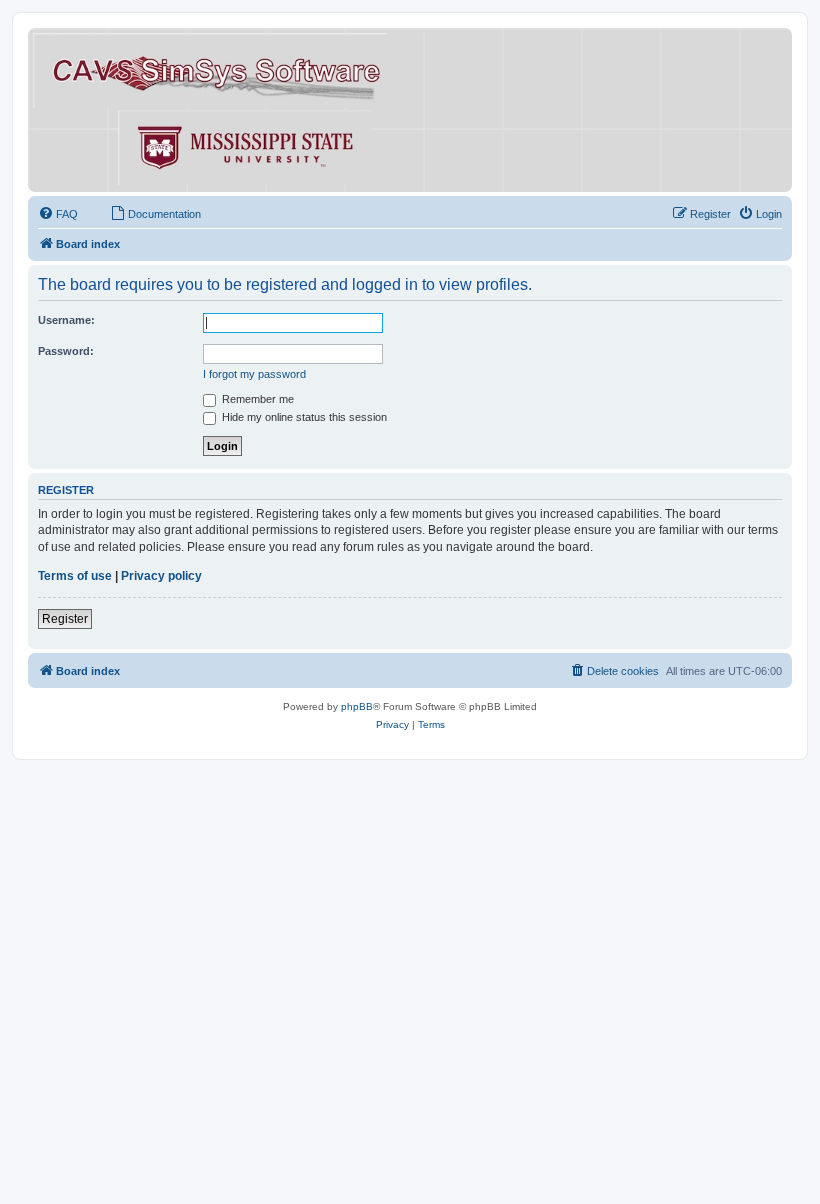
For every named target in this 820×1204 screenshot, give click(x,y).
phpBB (357, 706)
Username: (66, 320)
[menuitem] (58, 214)
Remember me (256, 399)
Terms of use (75, 576)
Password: (66, 351)
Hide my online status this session (303, 417)
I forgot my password (254, 374)
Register (65, 619)
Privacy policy (161, 576)
